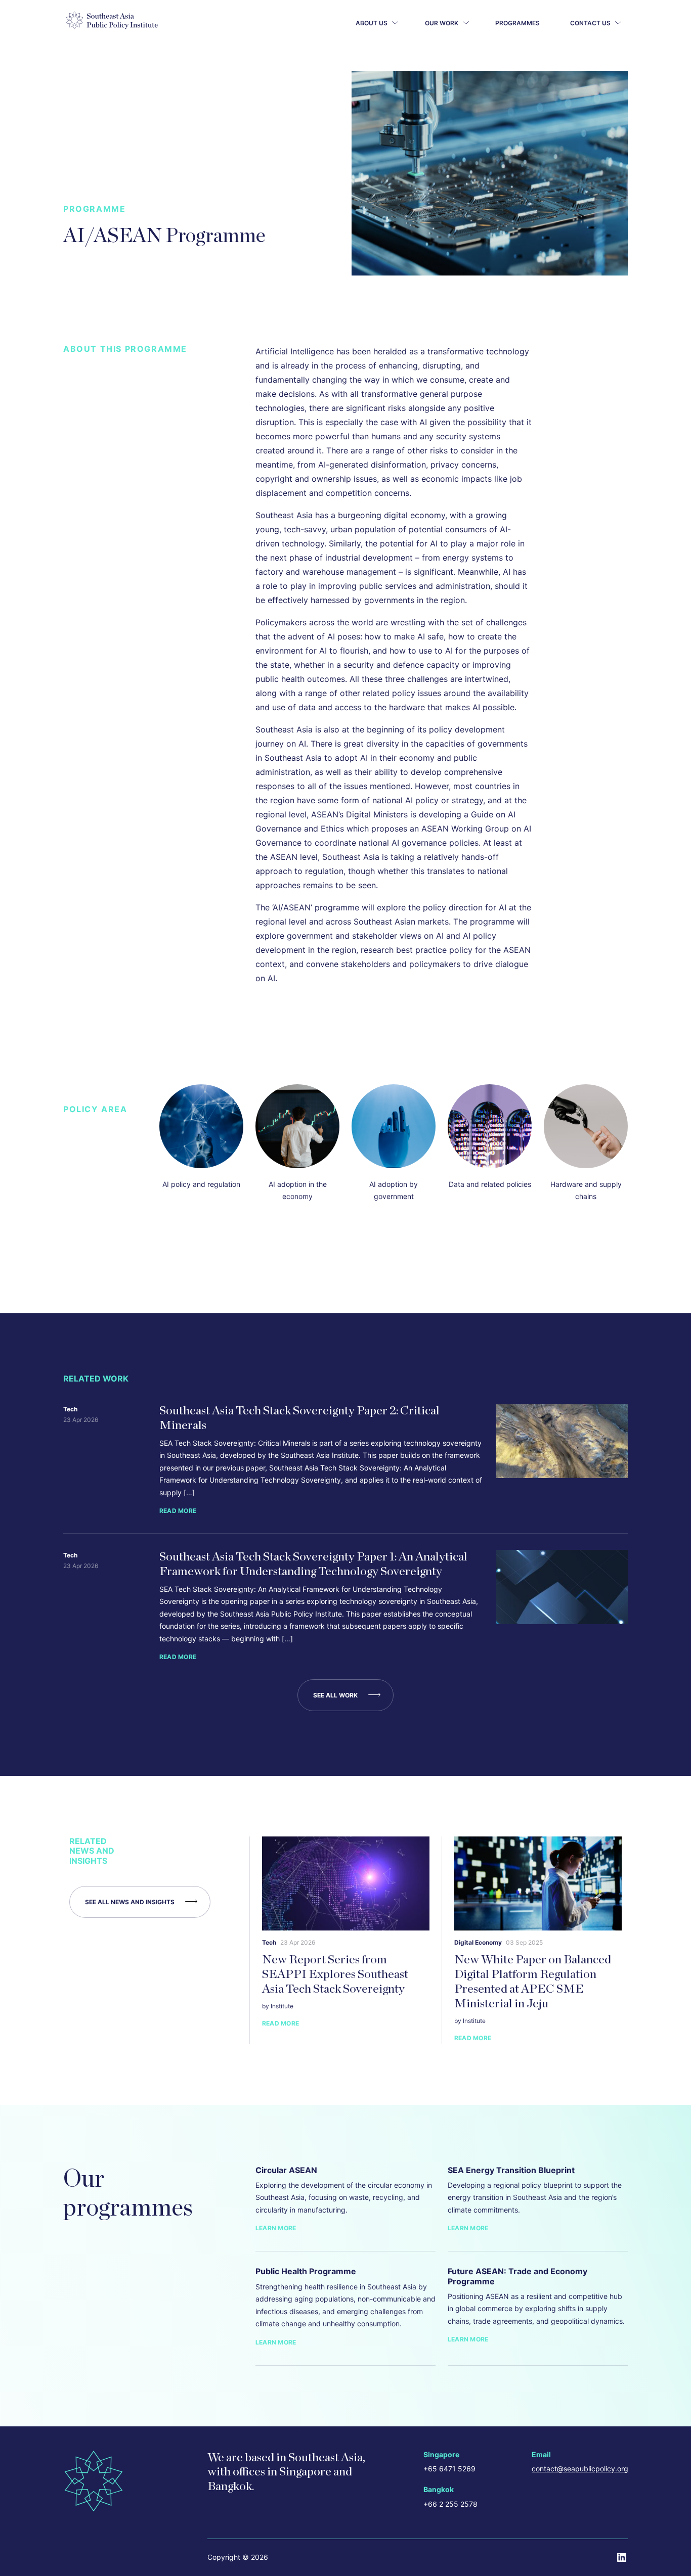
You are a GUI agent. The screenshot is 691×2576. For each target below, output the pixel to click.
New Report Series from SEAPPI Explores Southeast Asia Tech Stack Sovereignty (335, 1974)
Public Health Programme (306, 2271)
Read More (178, 1511)
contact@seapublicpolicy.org (580, 2469)
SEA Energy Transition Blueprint (511, 2170)
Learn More (276, 2228)
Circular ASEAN (286, 2170)
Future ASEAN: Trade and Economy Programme (517, 2276)
